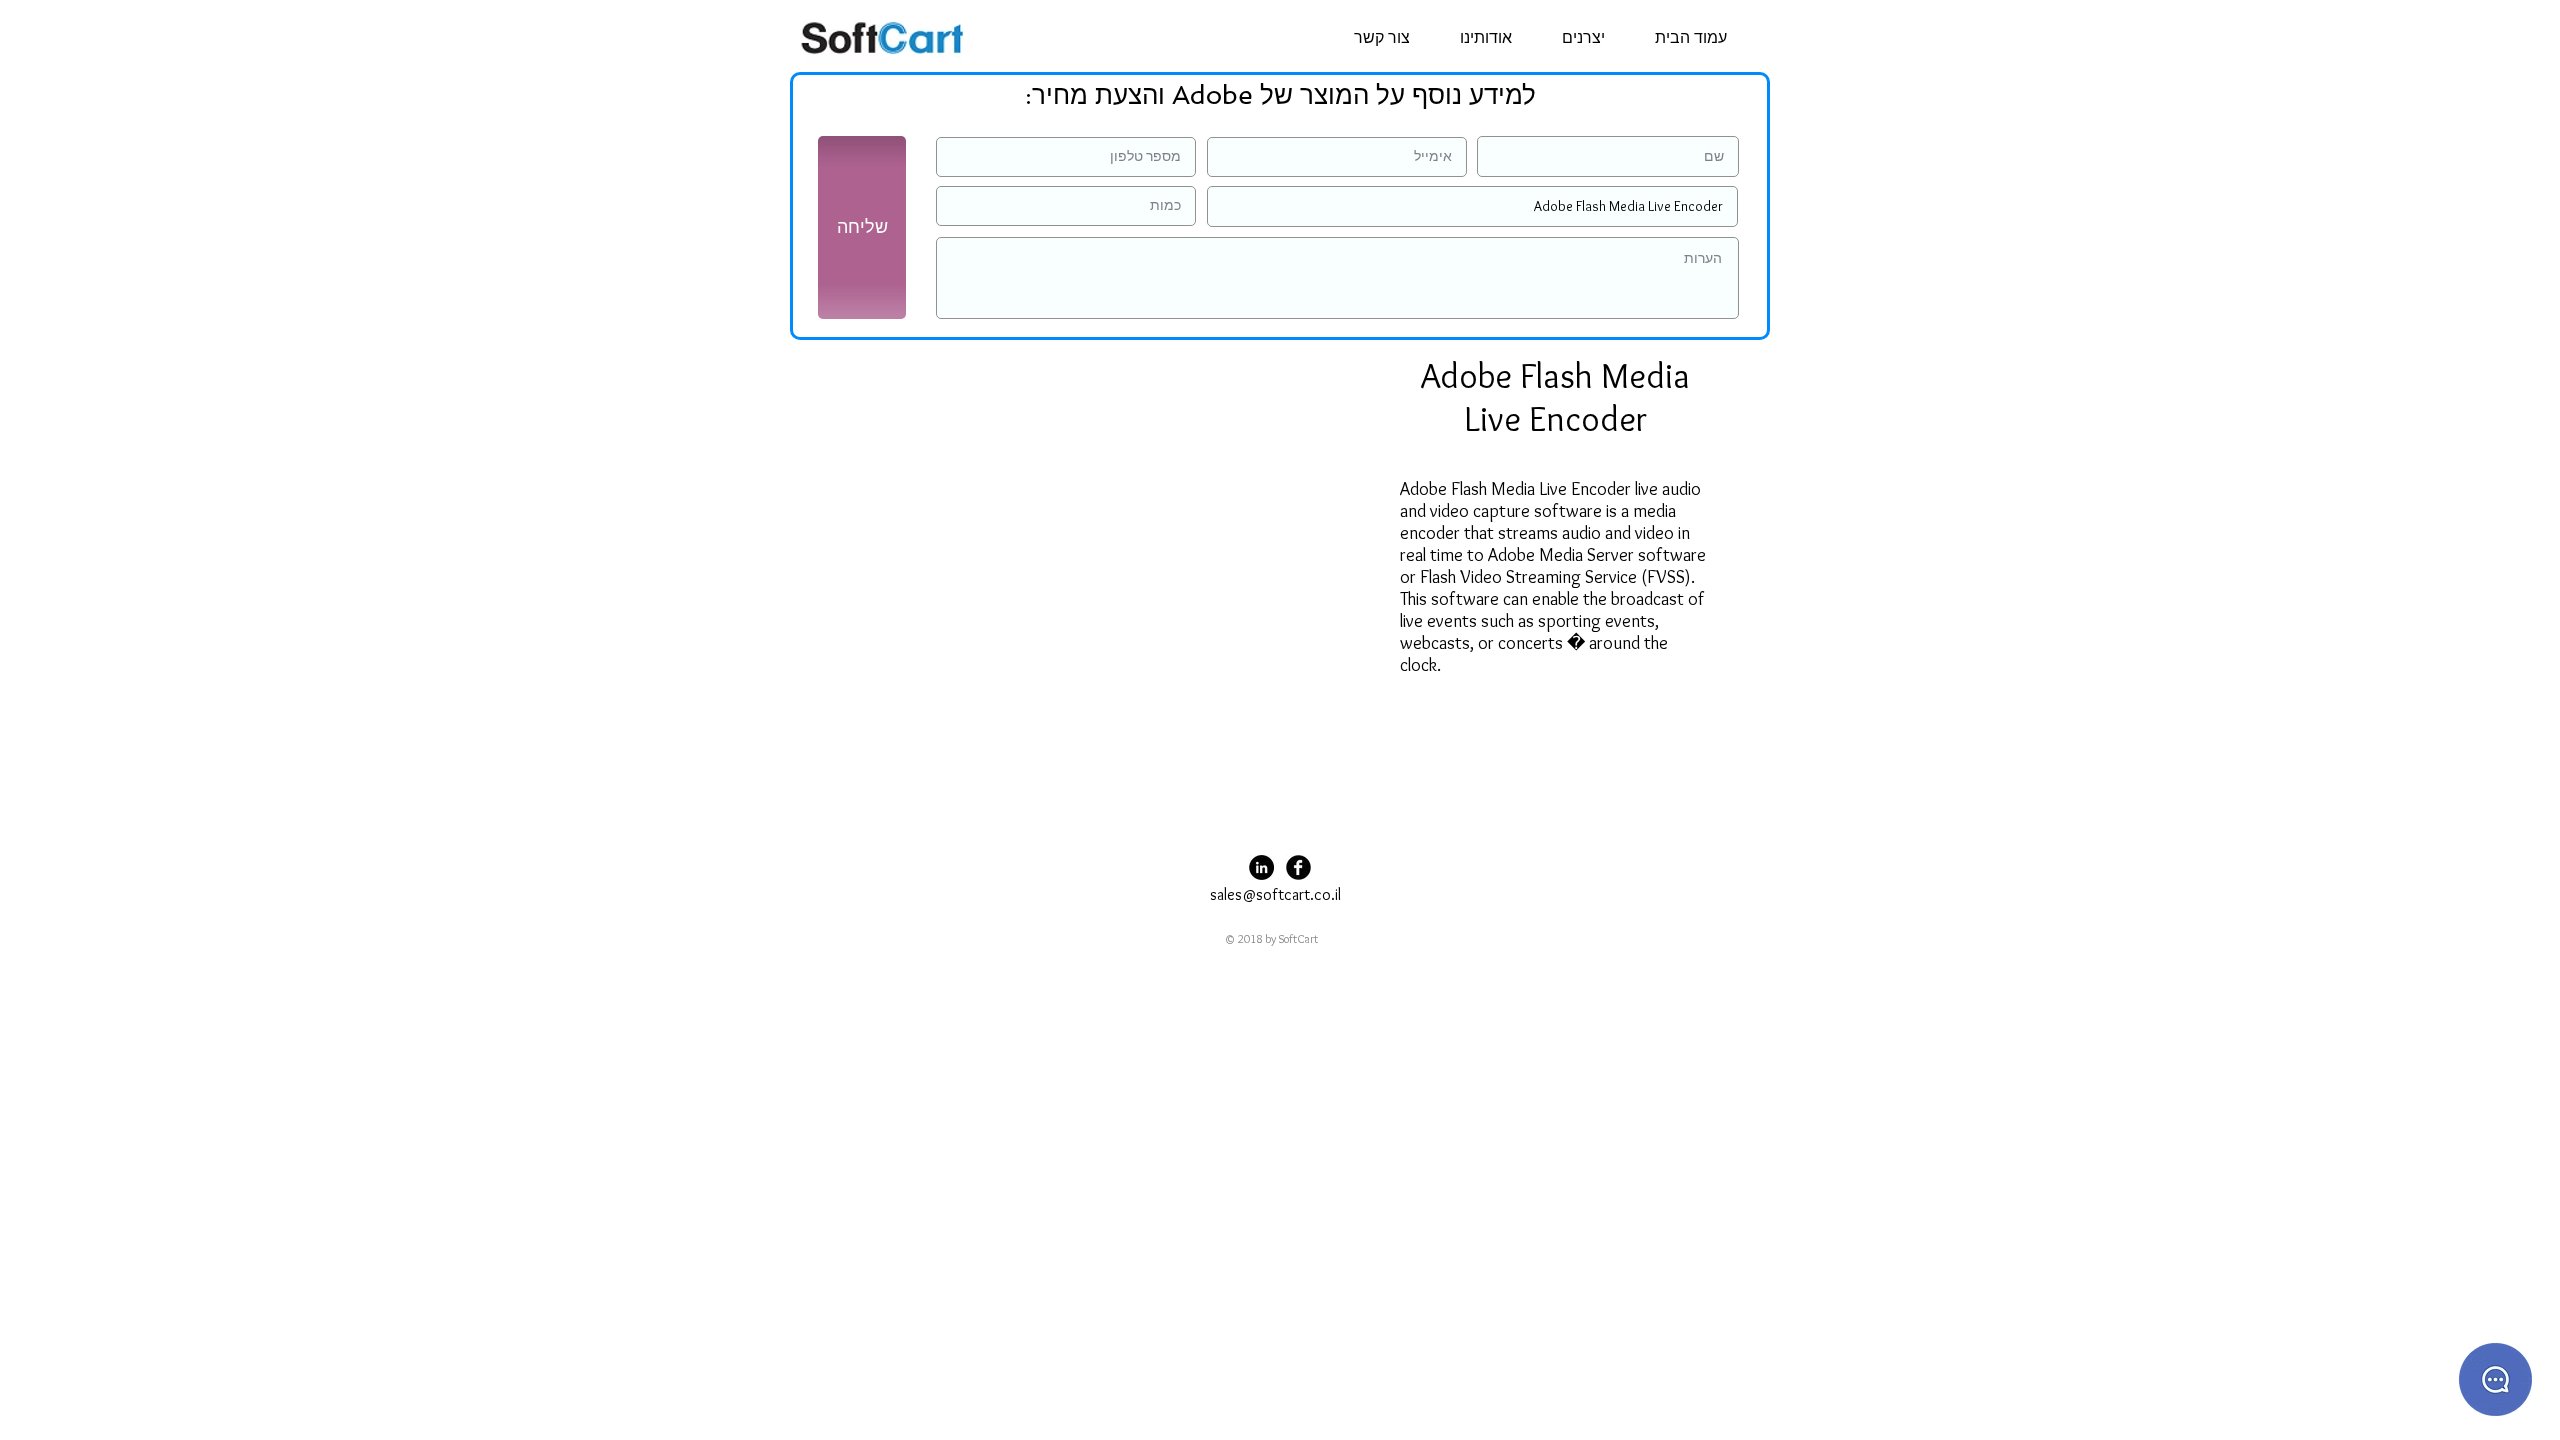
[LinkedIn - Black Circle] (1261, 867)
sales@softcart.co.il (1275, 894)
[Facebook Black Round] (1298, 867)
